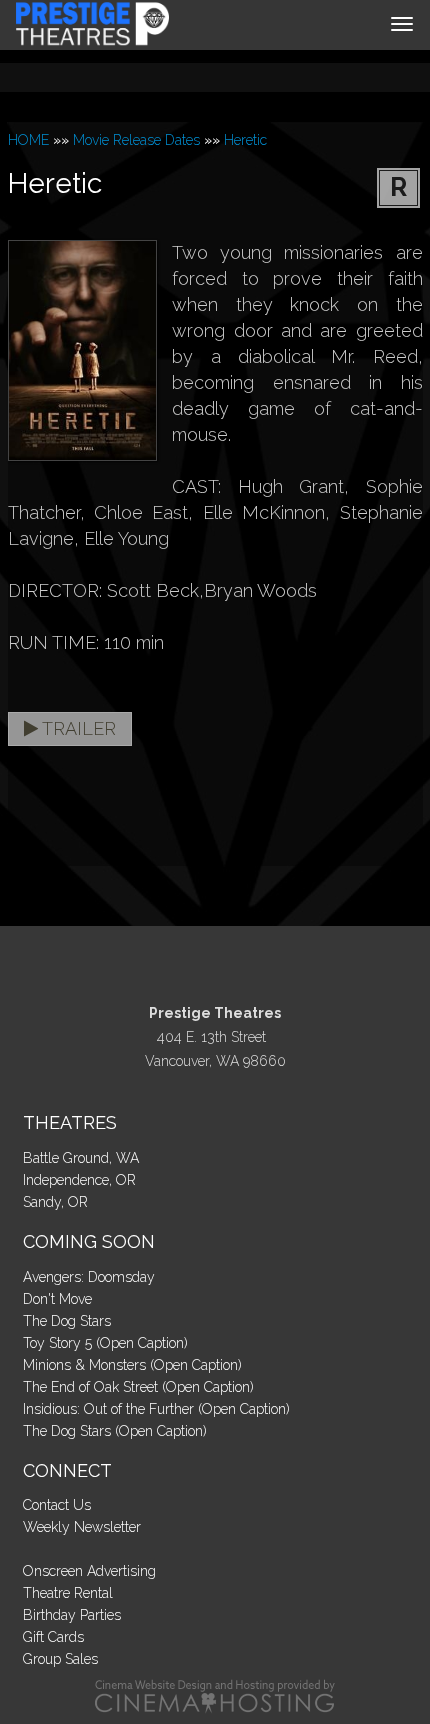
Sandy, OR (55, 1202)
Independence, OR (79, 1180)
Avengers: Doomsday (89, 1277)
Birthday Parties (72, 1615)
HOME (28, 140)
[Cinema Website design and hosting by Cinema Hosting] (215, 1696)
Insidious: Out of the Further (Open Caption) (156, 1409)
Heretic (245, 140)
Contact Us (57, 1505)
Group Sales (60, 1659)
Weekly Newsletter (82, 1527)
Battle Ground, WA (81, 1158)
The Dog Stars (67, 1321)
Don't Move (57, 1299)
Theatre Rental (68, 1593)
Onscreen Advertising (89, 1571)
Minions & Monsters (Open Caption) (132, 1365)
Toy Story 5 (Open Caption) (105, 1343)
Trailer (77, 728)
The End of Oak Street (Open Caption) (138, 1387)
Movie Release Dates (136, 140)
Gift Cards (53, 1637)
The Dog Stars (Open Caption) (115, 1431)
